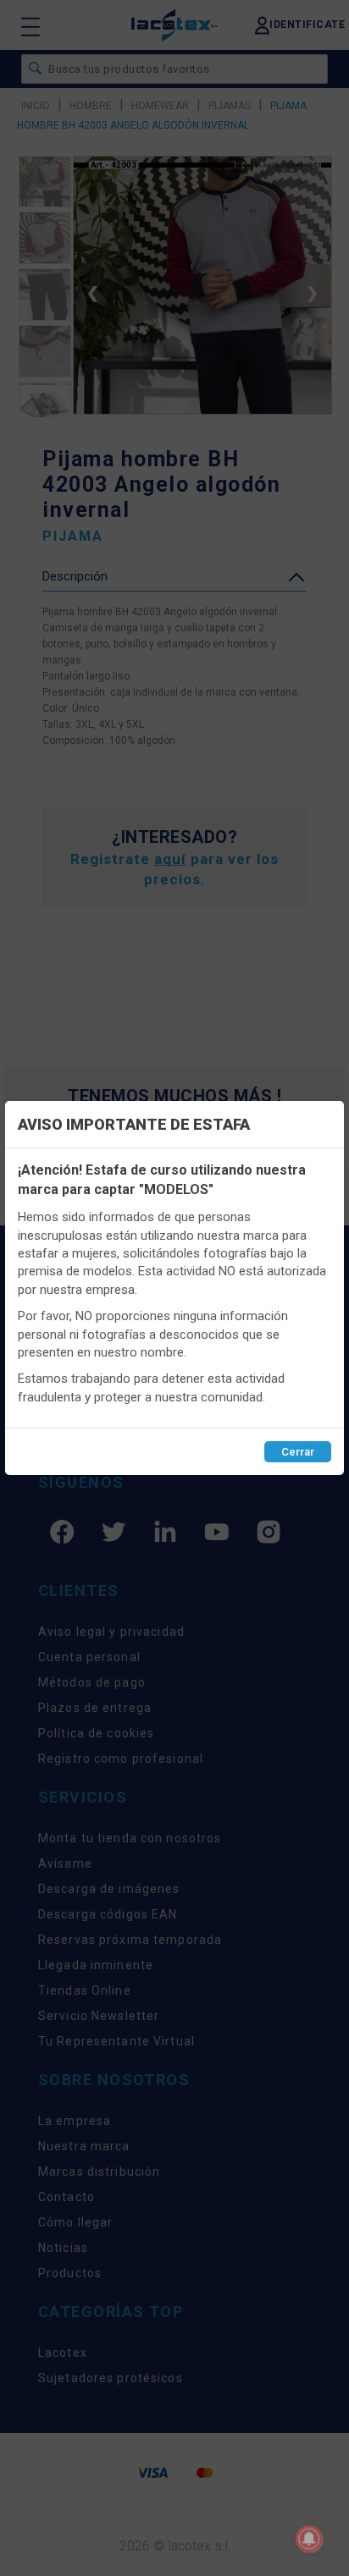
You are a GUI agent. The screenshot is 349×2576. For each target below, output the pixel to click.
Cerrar (298, 1452)
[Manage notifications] (309, 2539)
